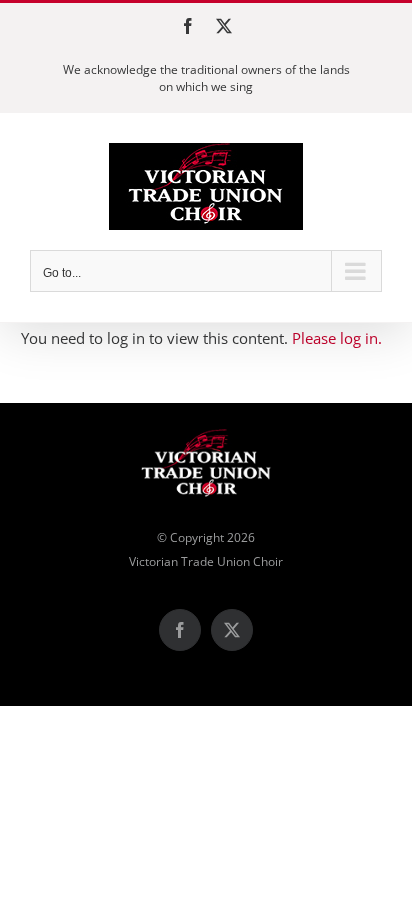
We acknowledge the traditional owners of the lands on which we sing (206, 78)
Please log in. (337, 338)
